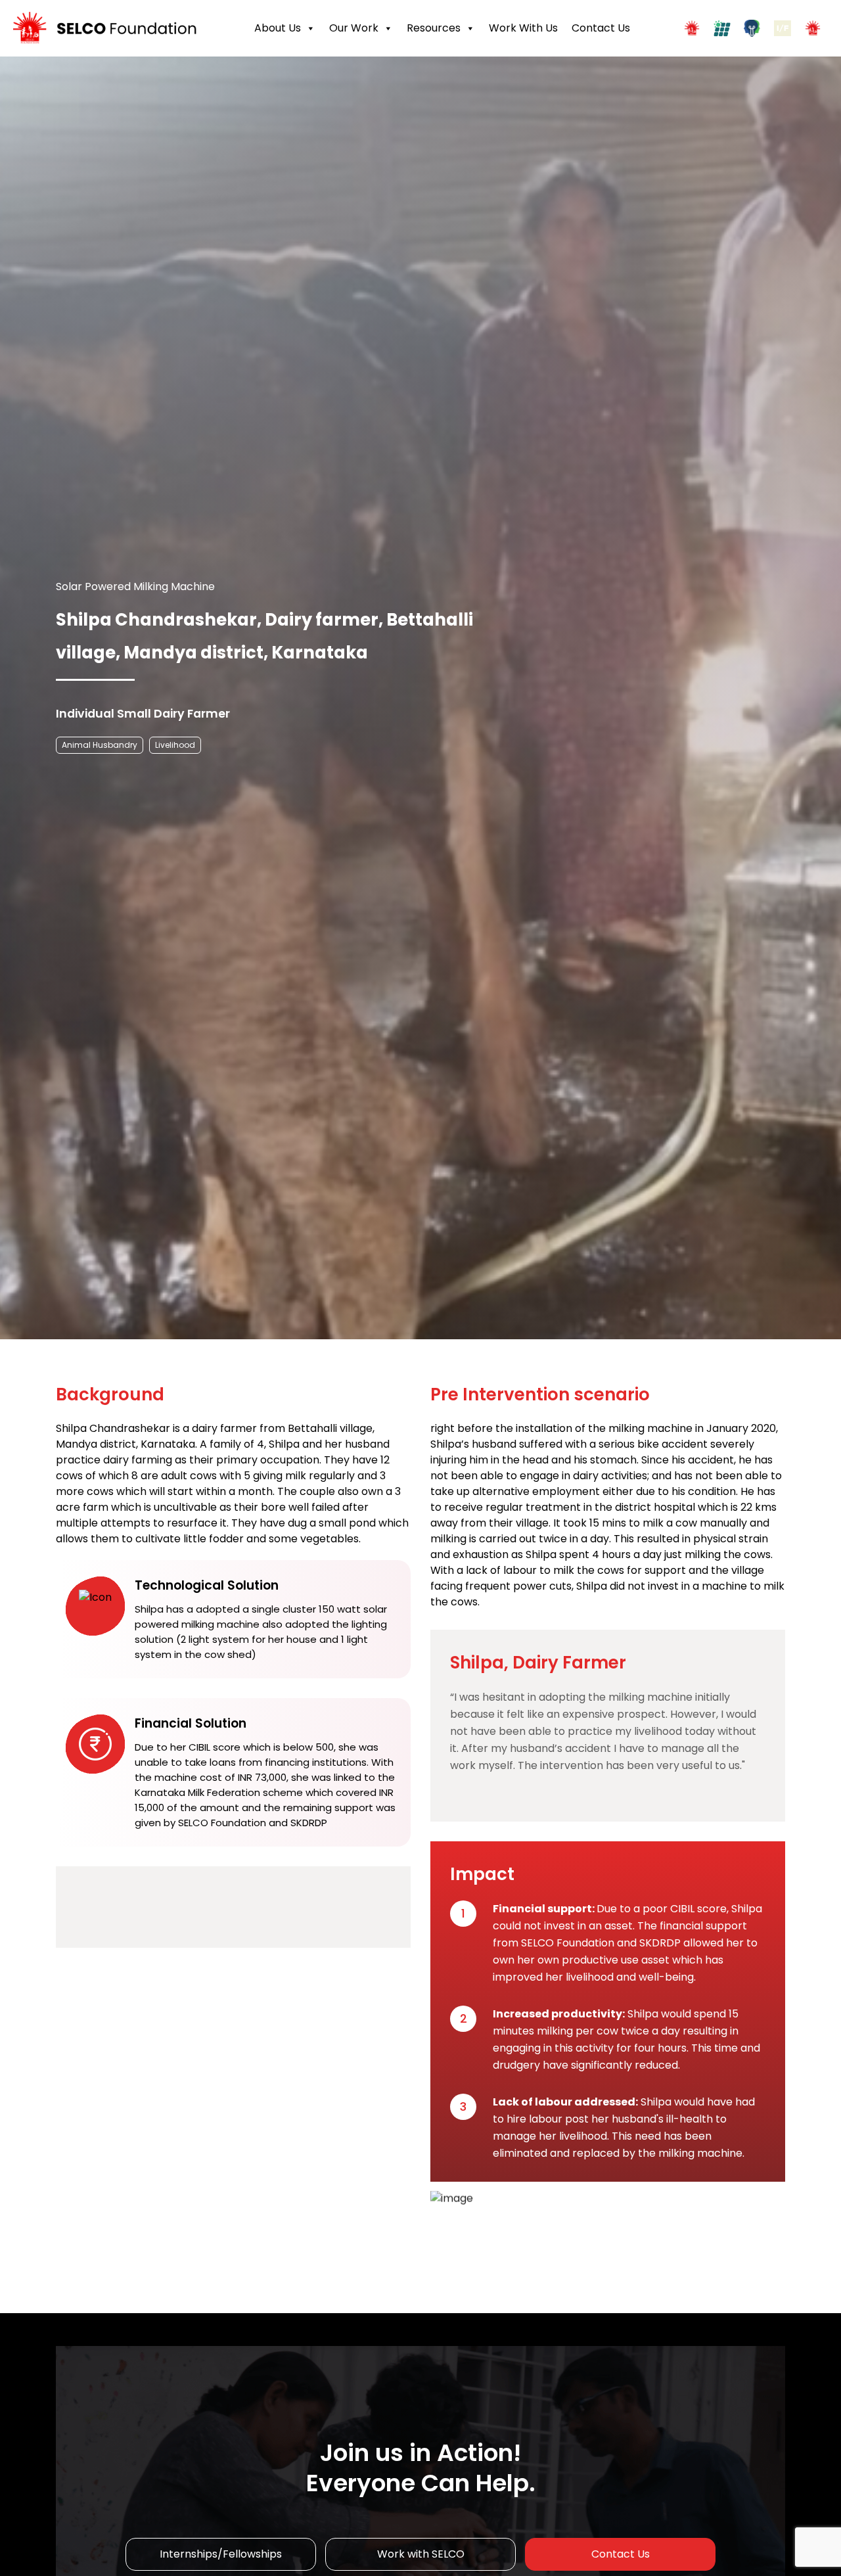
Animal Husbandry (100, 745)
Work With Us (523, 28)
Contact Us (601, 28)
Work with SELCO (421, 2554)
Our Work (354, 28)
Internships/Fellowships (221, 2554)
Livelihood (175, 745)
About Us (278, 28)
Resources (434, 28)
